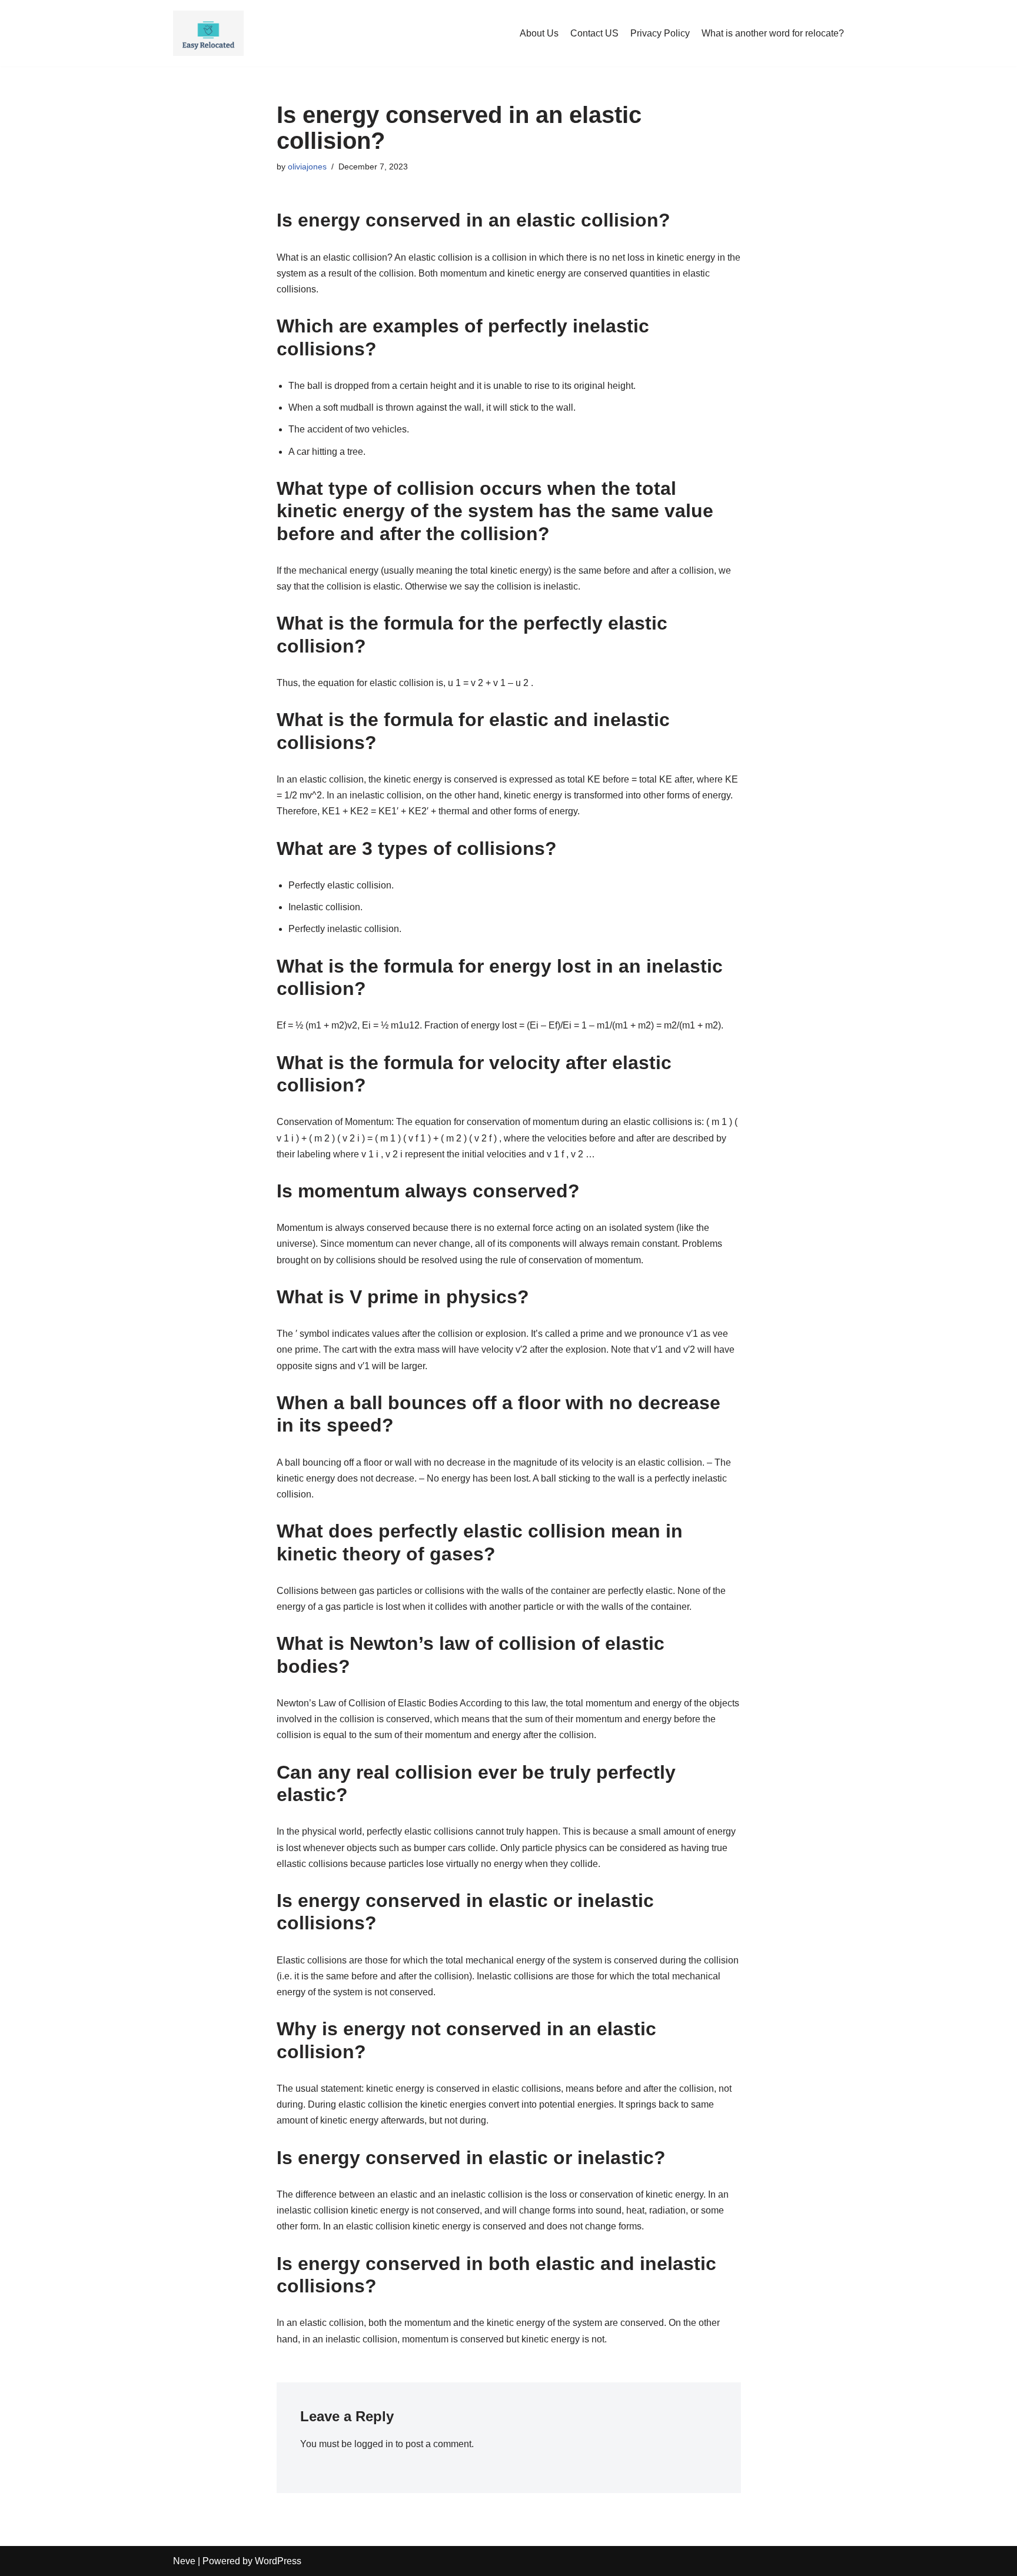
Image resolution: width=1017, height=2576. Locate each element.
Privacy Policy (660, 33)
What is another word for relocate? (773, 33)
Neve (184, 2561)
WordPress (278, 2561)
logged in (374, 2444)
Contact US (594, 33)
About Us (539, 33)
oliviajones (307, 167)
